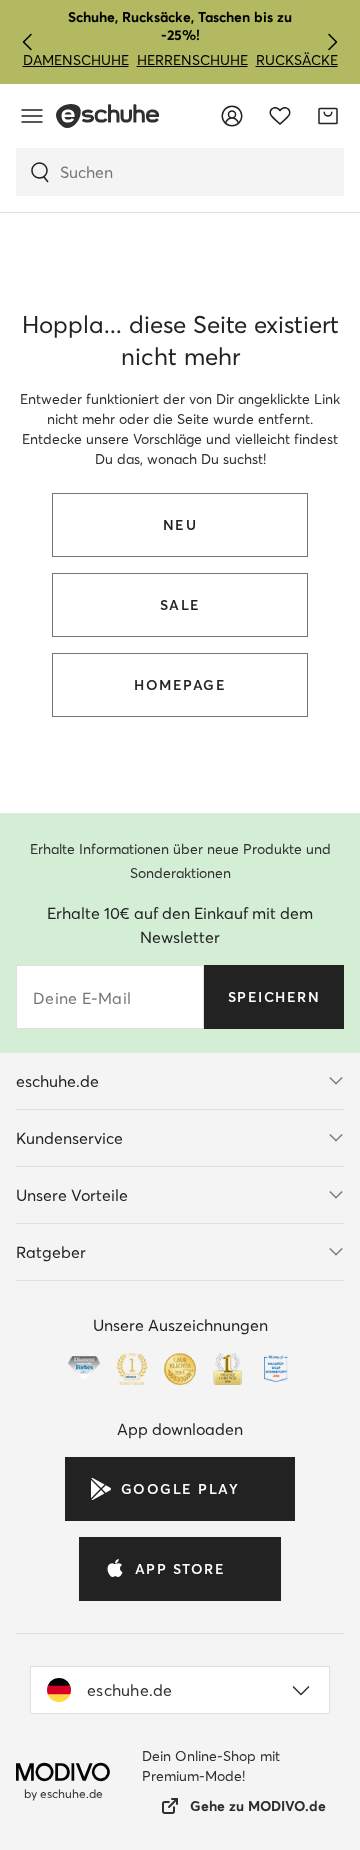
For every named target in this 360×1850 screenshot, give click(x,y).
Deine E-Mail (82, 998)
